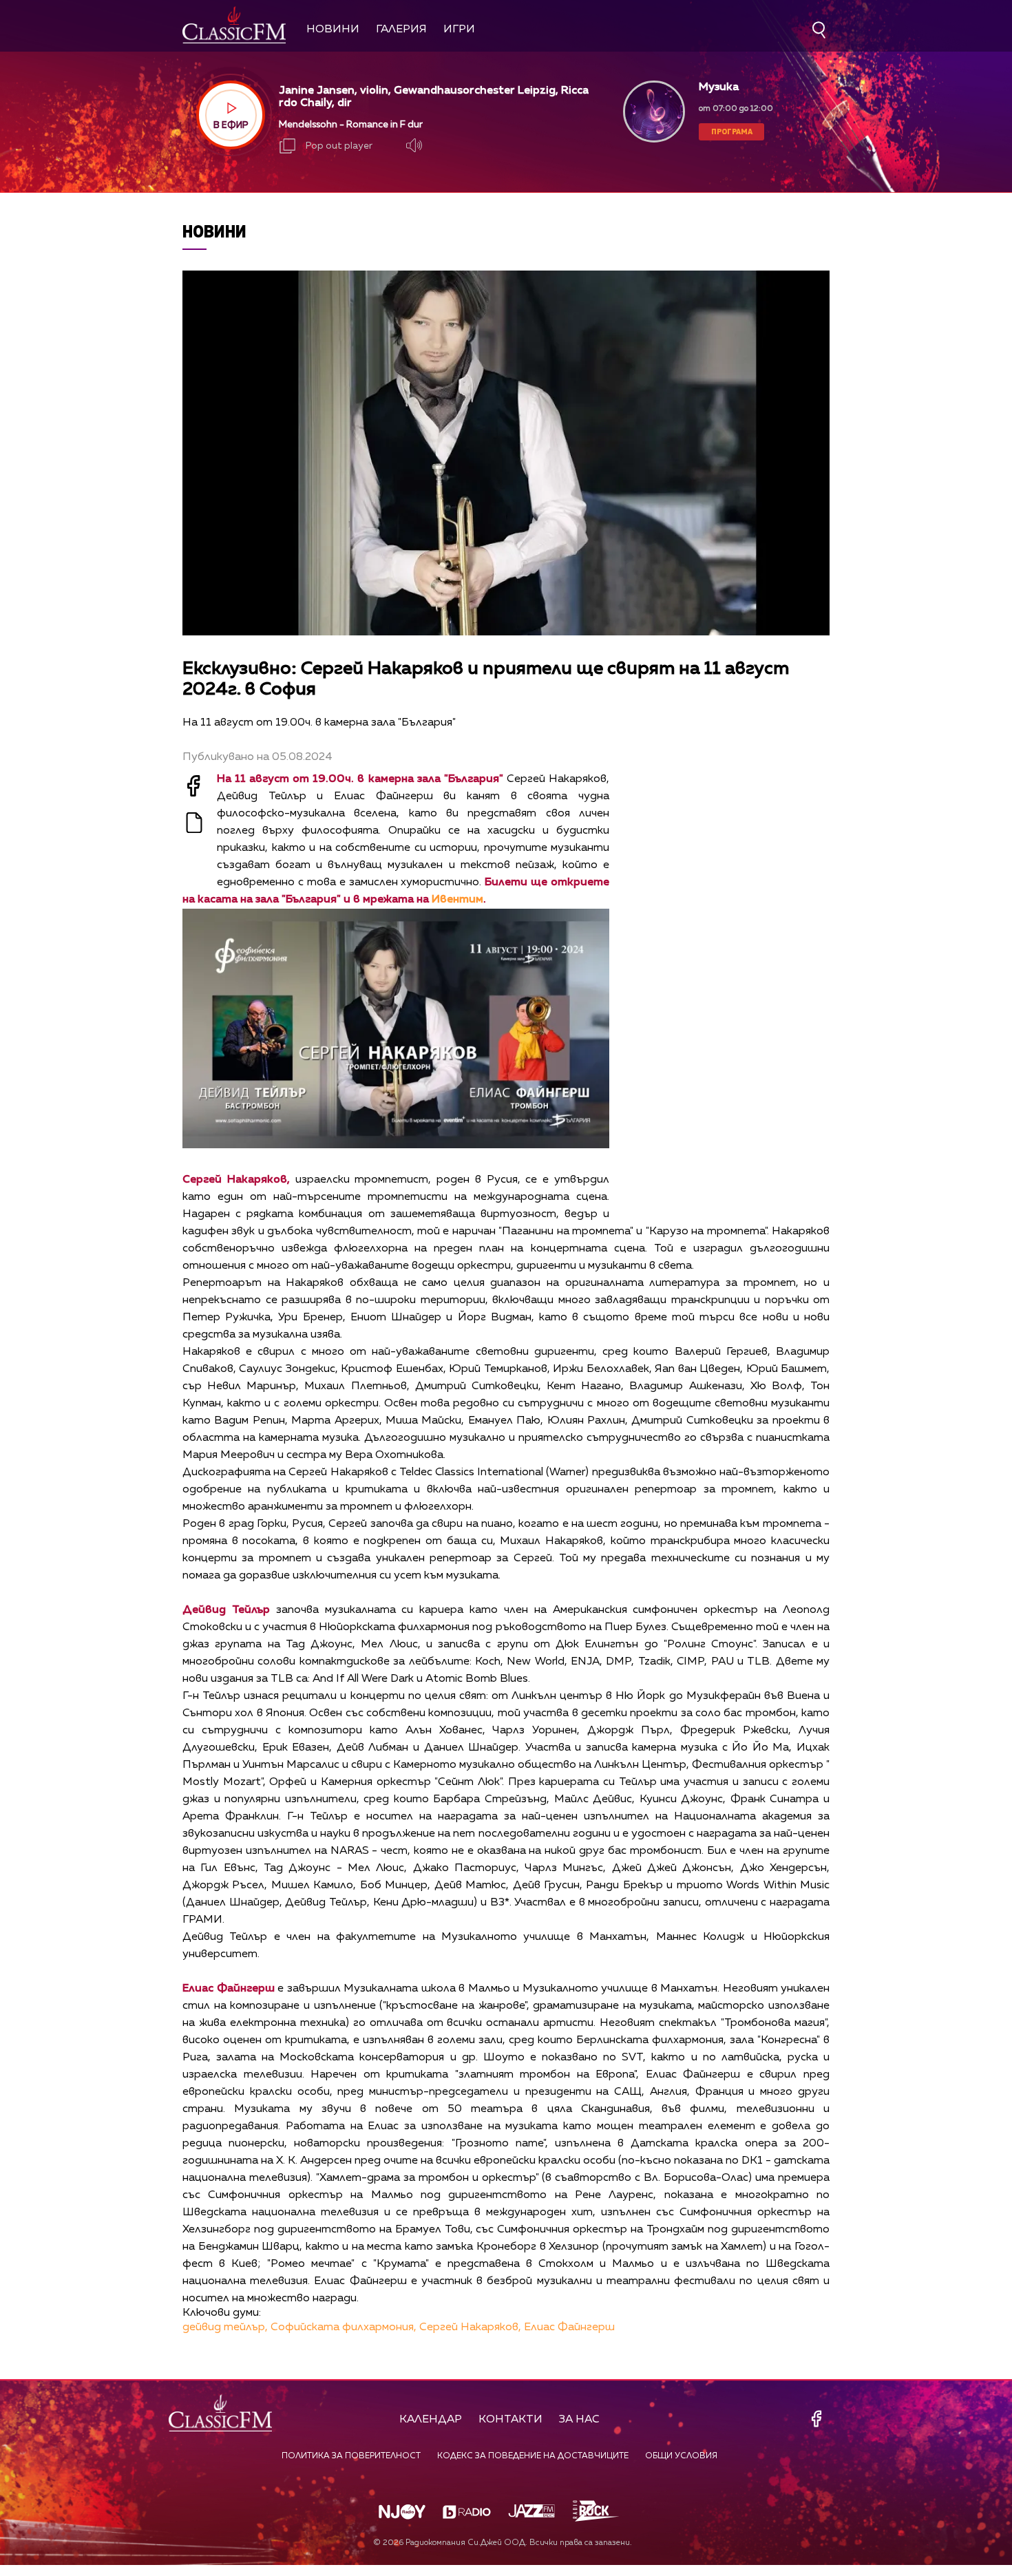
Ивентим (457, 900)
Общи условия (681, 2456)
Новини (333, 30)
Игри (459, 30)
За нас (579, 2420)
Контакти (510, 2420)
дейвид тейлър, (225, 2327)
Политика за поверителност (351, 2456)
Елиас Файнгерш (569, 2327)
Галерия (401, 30)
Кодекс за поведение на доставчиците (533, 2456)
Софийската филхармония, (344, 2327)
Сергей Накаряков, (470, 2327)
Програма (732, 131)
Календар (431, 2420)
